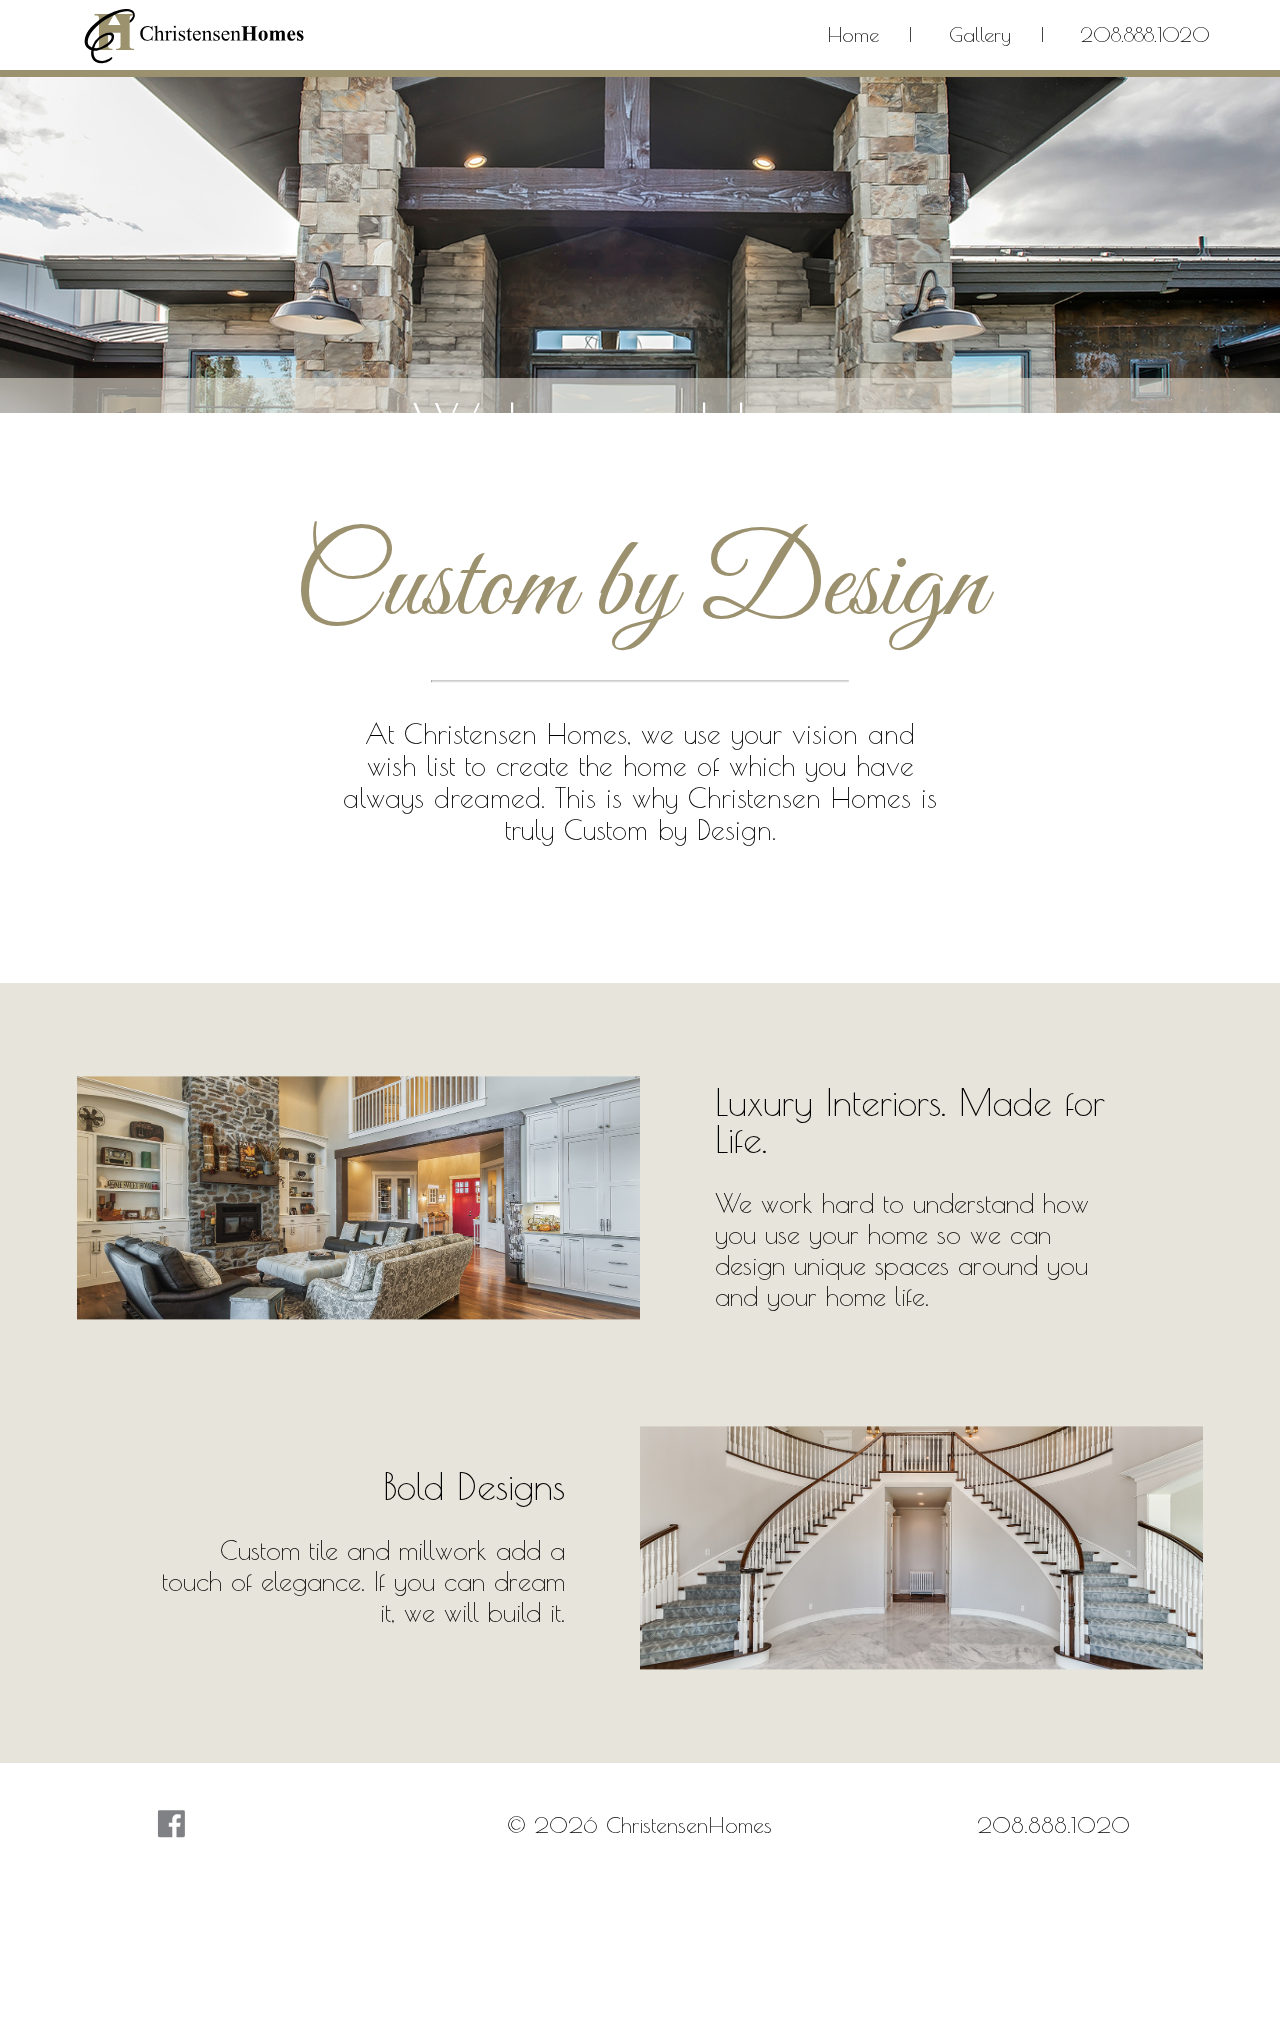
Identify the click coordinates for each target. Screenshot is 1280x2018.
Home (853, 34)
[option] (640, 348)
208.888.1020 (1145, 34)
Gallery (980, 34)
